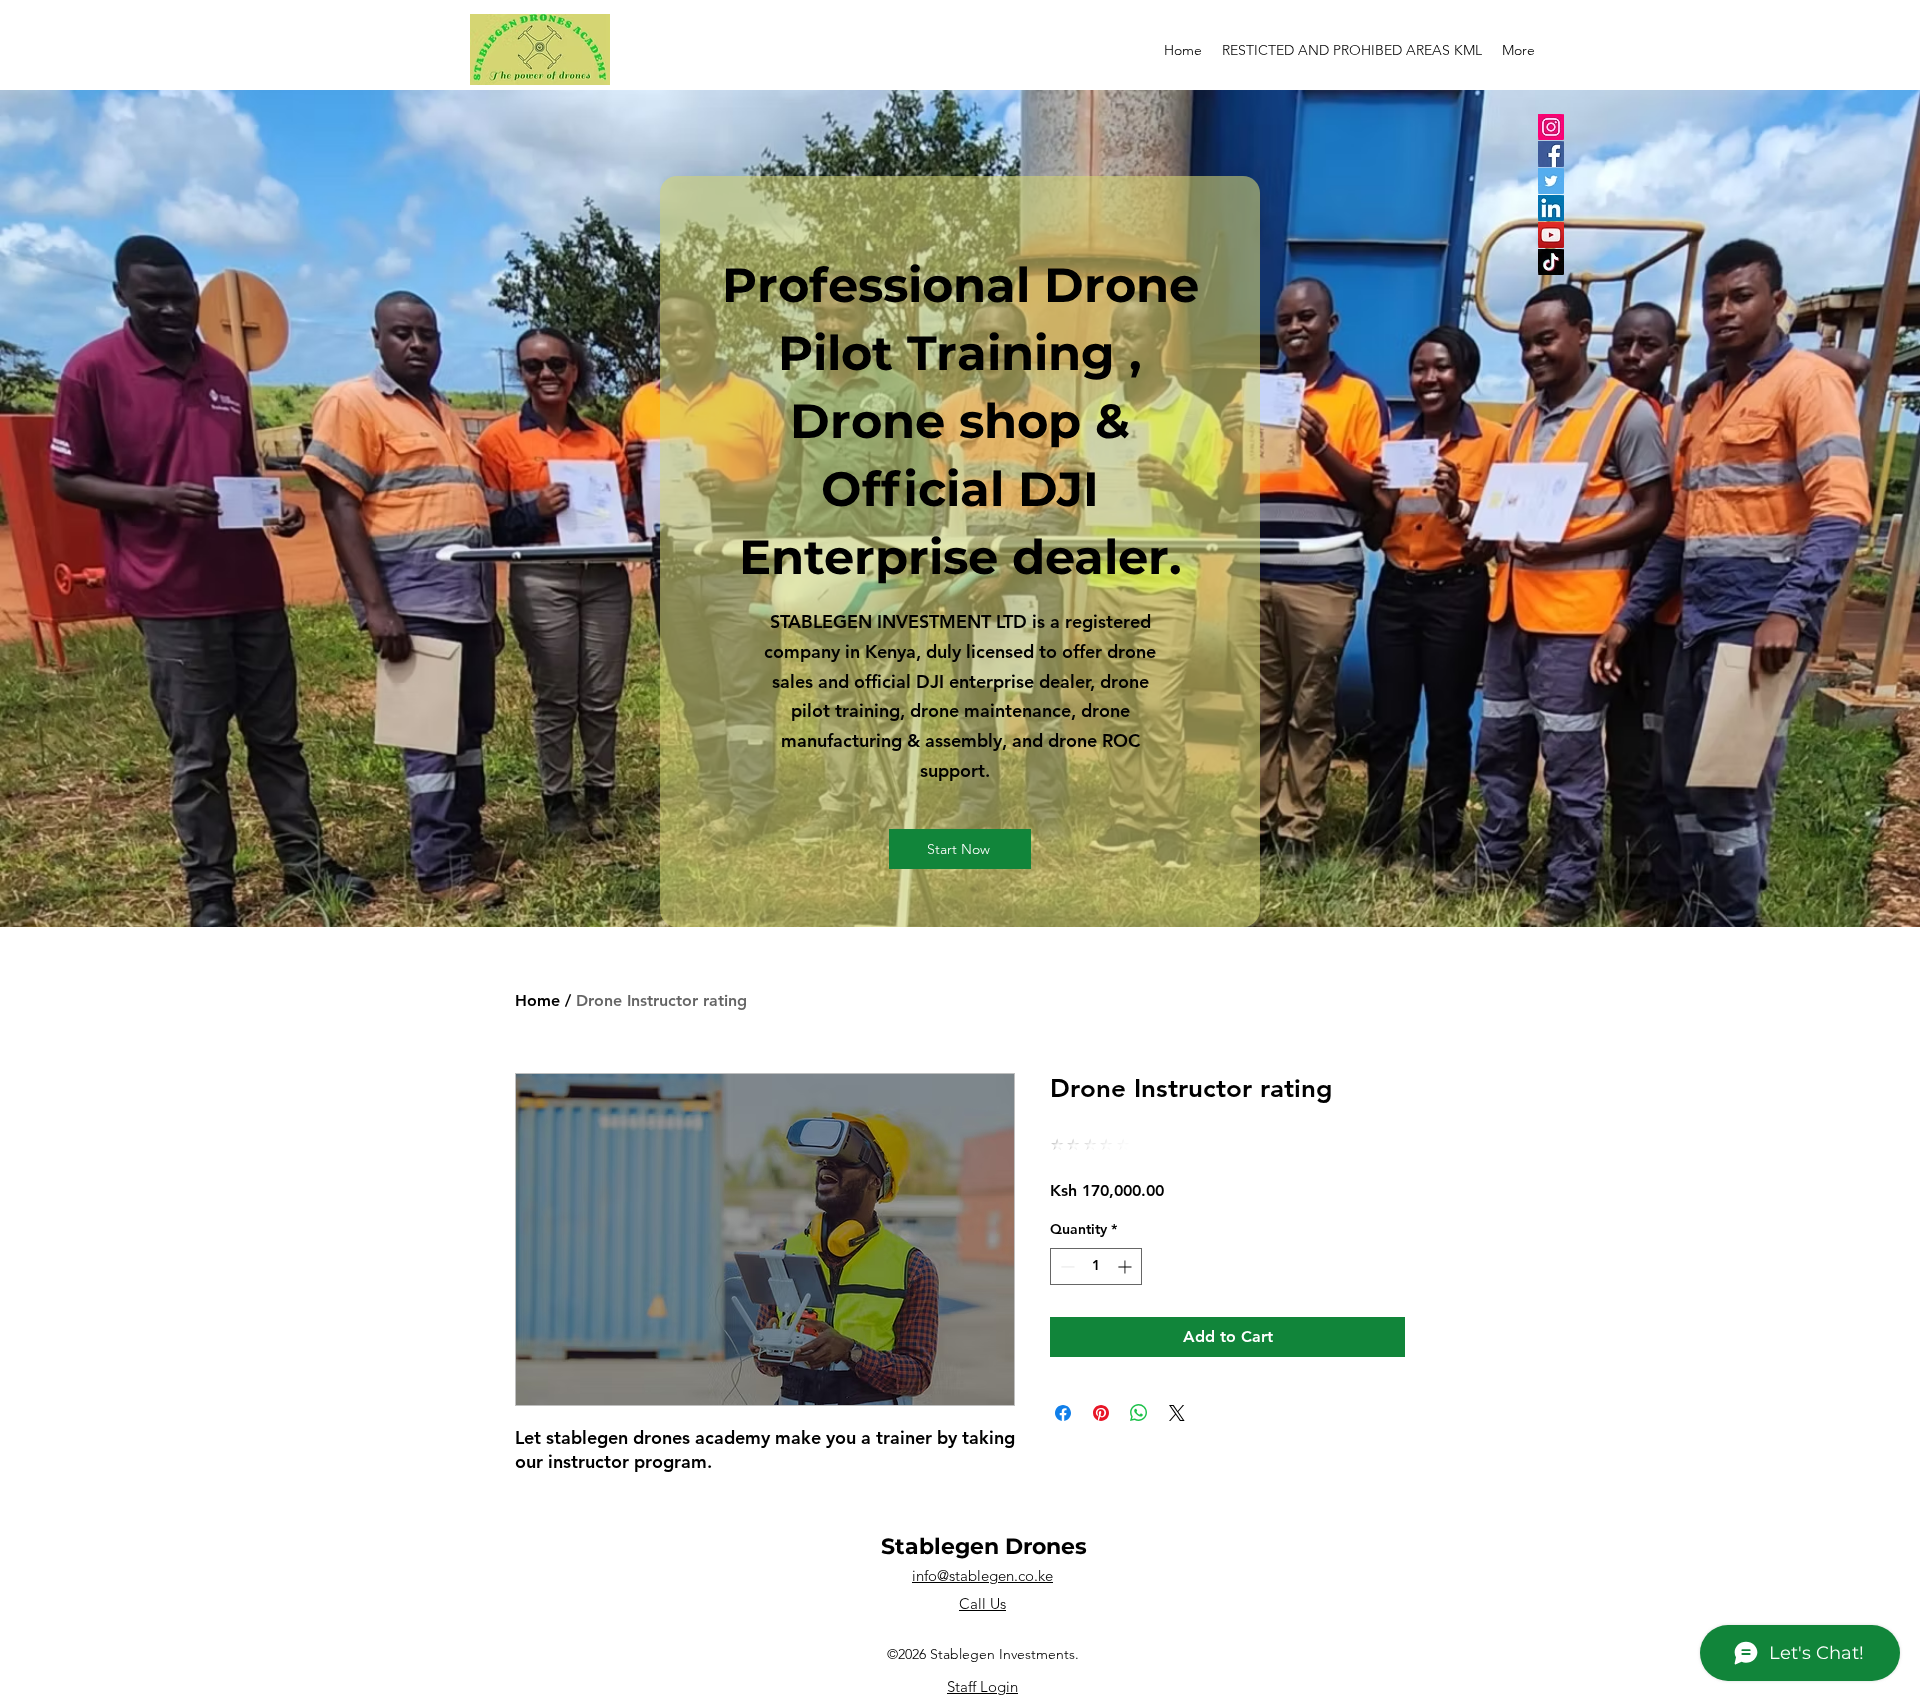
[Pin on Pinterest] (1101, 1413)
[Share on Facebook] (1063, 1413)
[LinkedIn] (1551, 208)
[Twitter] (1551, 181)
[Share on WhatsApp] (1139, 1413)
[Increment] (1126, 1266)
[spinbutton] (1096, 1266)
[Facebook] (1551, 154)
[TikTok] (1551, 262)
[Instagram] (1551, 127)
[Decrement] (1065, 1266)
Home (537, 1000)
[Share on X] (1177, 1413)
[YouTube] (1551, 235)
